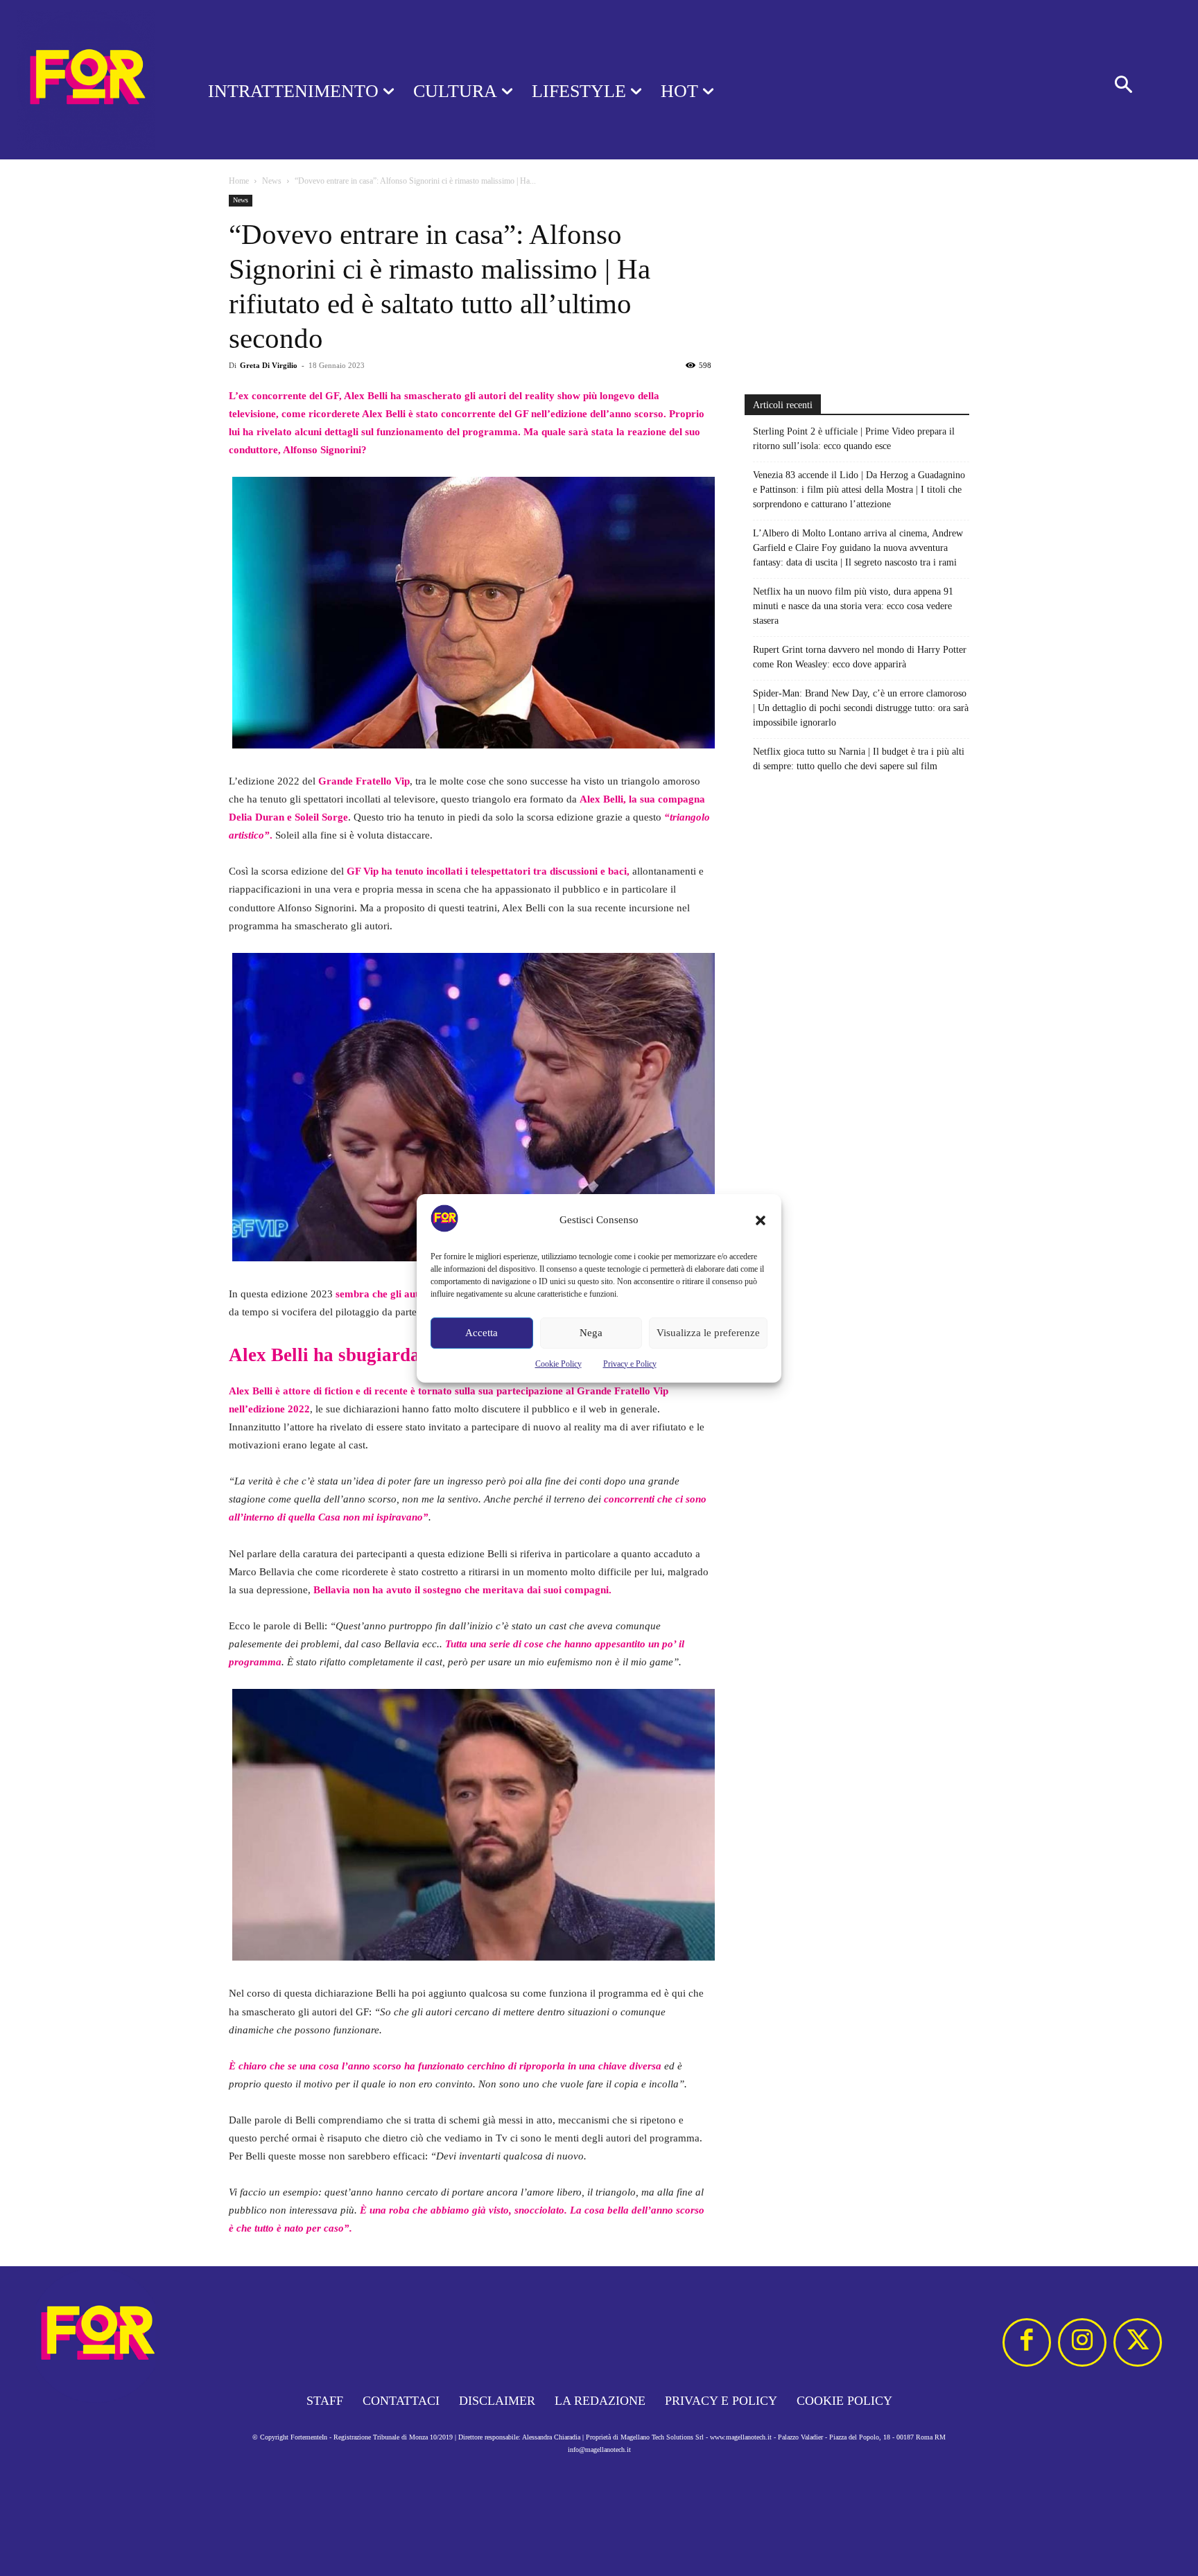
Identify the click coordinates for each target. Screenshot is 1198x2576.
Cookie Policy (558, 1364)
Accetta (481, 1333)
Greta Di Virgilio (269, 365)
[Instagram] (1082, 2342)
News (272, 181)
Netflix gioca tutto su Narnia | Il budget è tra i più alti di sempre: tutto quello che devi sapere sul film (859, 759)
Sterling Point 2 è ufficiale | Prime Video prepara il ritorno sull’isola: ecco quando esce (854, 439)
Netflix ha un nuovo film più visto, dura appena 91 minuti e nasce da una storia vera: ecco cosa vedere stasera (853, 606)
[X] (1138, 2342)
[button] (761, 1220)
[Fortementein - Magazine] (86, 80)
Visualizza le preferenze (708, 1333)
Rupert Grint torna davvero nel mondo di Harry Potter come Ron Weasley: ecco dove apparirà (860, 657)
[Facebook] (1027, 2342)
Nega (591, 1333)
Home (239, 181)
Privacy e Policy (630, 1364)
